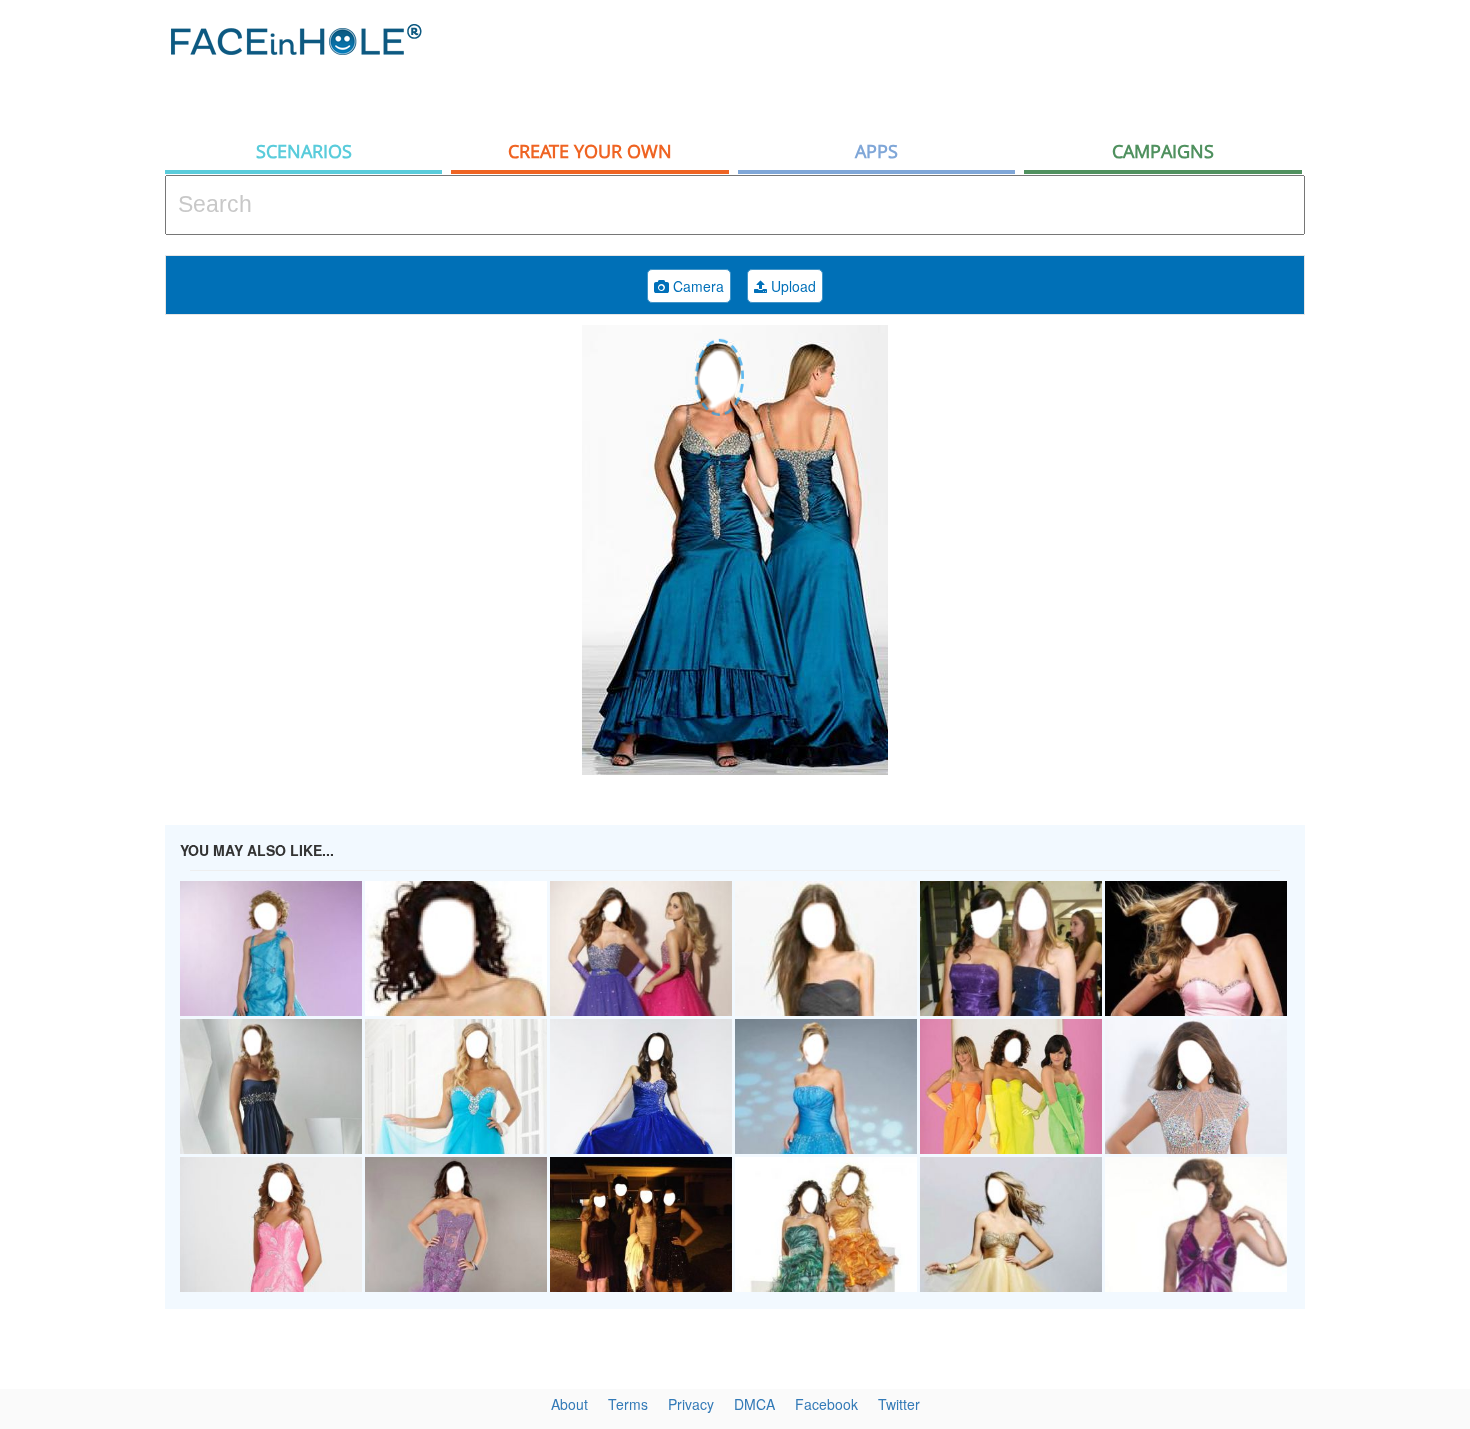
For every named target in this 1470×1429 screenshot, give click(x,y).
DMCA (754, 1404)
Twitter (899, 1404)
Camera (696, 286)
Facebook (826, 1404)
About (569, 1404)
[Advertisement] (941, 65)
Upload (791, 286)
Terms (628, 1404)
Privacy (691, 1404)
